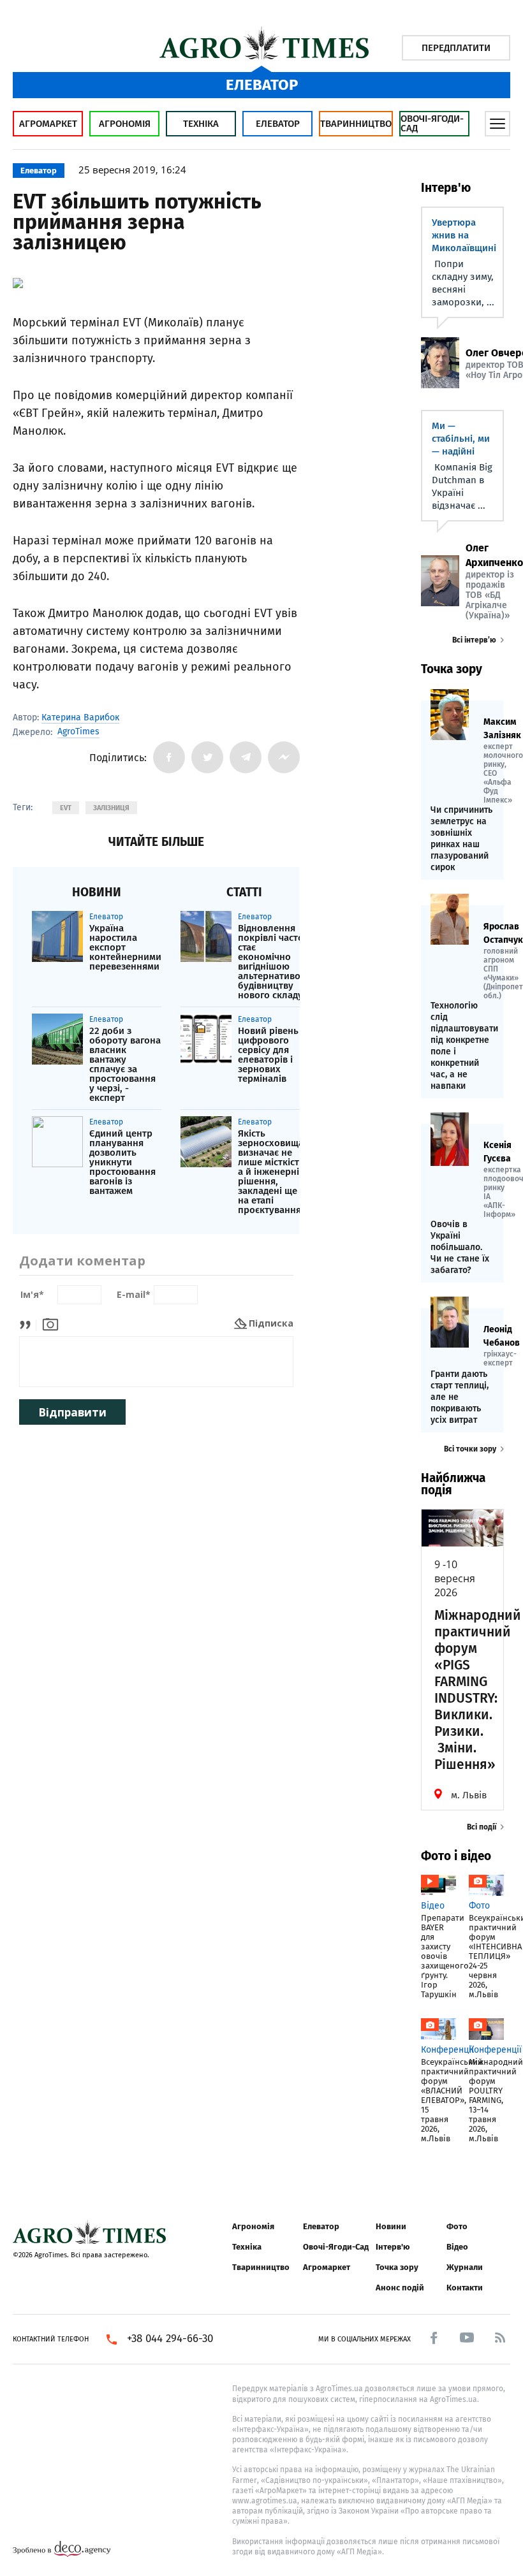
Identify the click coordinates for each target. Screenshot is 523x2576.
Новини (391, 2226)
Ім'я (32, 1295)
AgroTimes (78, 732)
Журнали (465, 2267)
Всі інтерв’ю (474, 640)
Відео (457, 2247)
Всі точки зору (470, 1449)
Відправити (72, 1412)
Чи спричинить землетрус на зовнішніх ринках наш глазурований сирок (461, 839)
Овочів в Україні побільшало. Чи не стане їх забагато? (460, 1247)
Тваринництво (356, 124)
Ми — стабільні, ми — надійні (461, 439)
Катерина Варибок (80, 717)
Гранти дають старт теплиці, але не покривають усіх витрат (460, 1397)
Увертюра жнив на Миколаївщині (464, 235)
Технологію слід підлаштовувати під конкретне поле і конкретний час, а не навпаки (462, 1046)
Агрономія (125, 124)
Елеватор (278, 124)
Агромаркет (48, 124)
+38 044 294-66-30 (170, 2339)
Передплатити (456, 48)
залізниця (111, 808)
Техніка (201, 124)
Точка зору (397, 2267)
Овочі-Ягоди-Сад (432, 123)
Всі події (482, 1827)
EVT (66, 808)
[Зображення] (50, 1323)
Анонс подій (400, 2288)
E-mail (134, 1295)
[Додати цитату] (28, 1323)
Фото (457, 2226)
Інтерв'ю (393, 2247)
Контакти (465, 2288)
